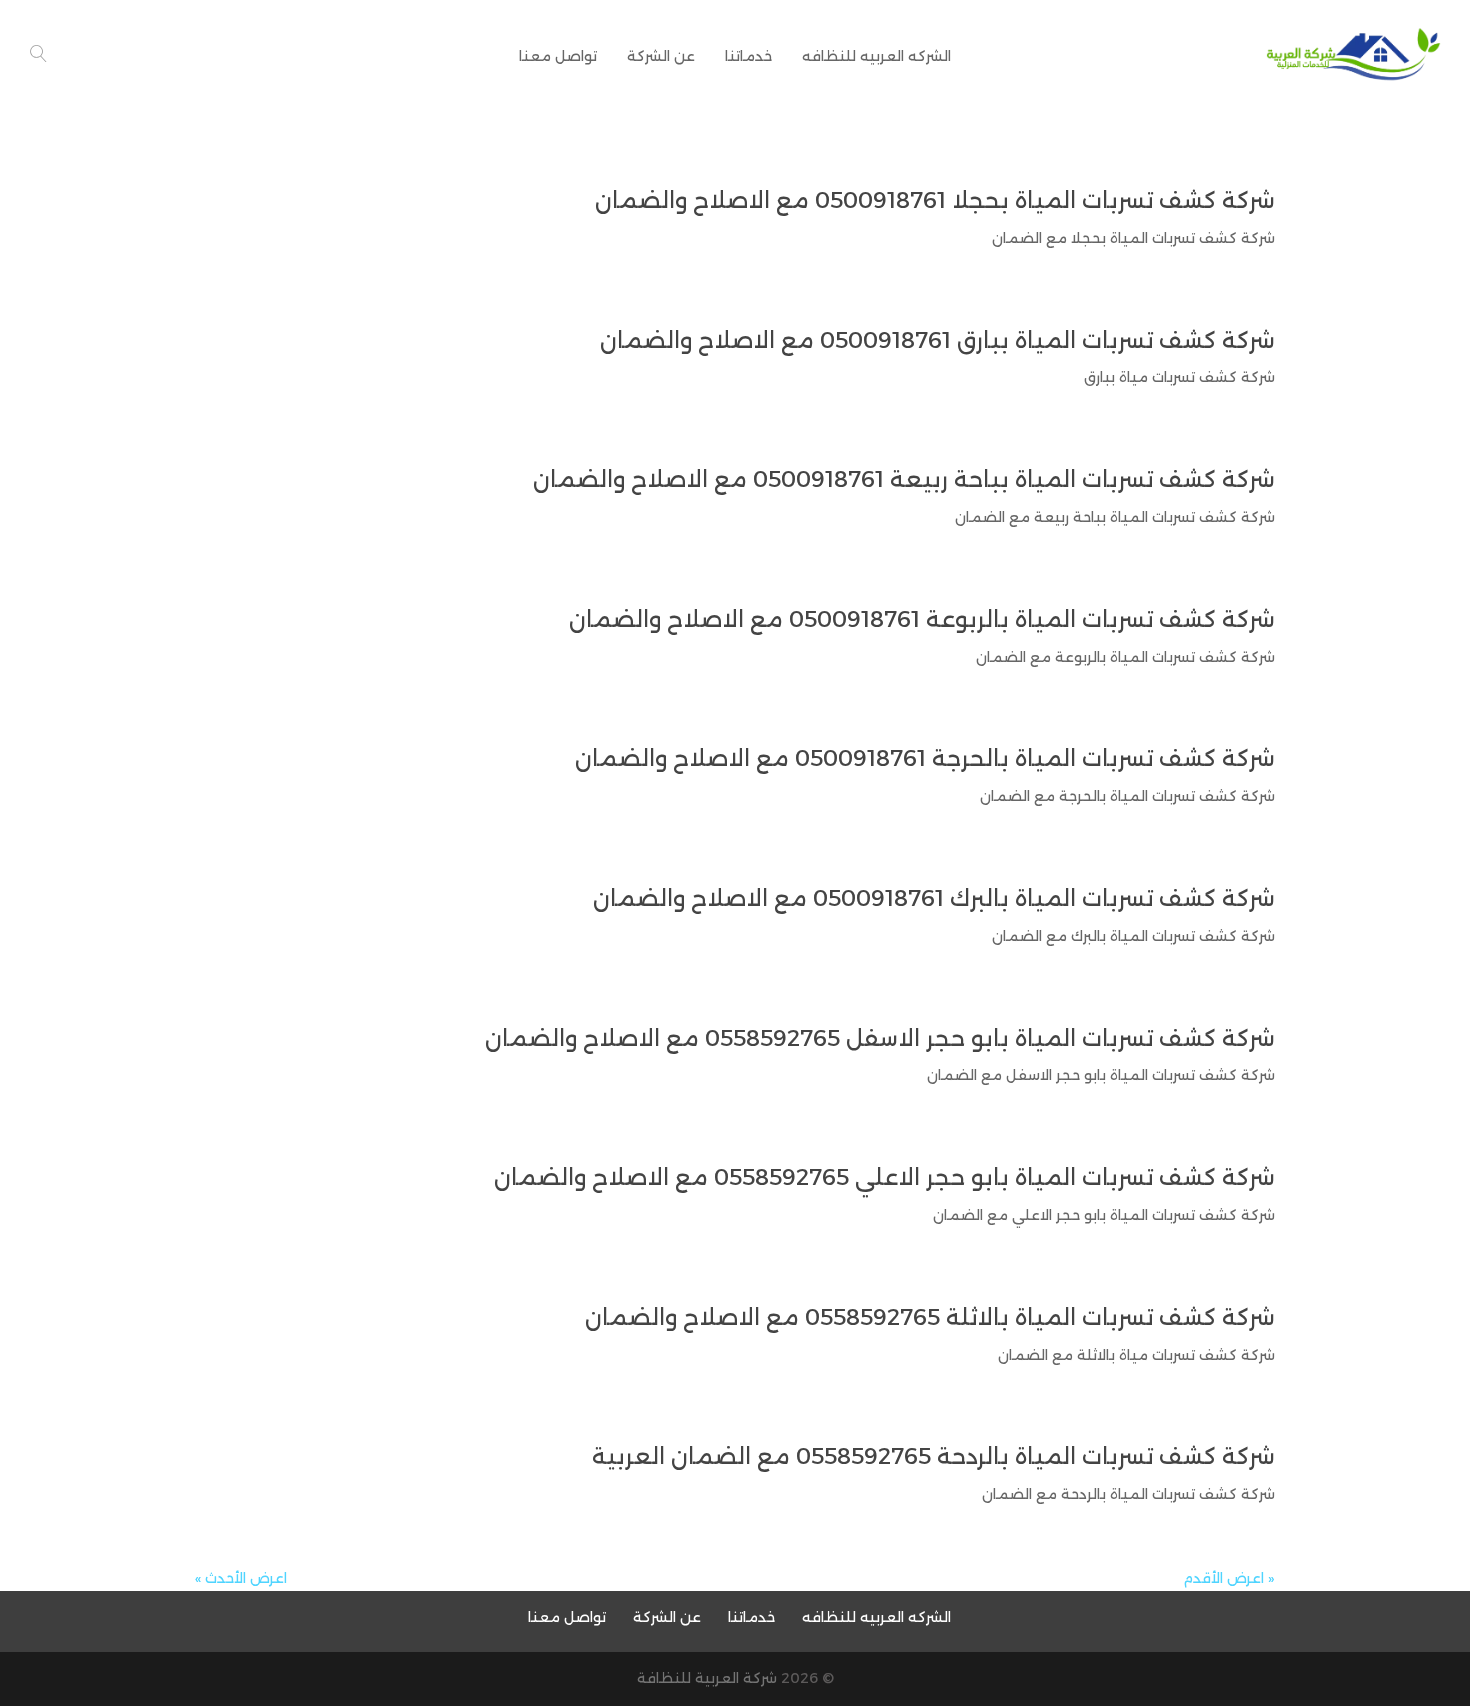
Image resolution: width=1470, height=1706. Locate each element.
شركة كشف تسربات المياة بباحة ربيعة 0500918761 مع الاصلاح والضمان (904, 479)
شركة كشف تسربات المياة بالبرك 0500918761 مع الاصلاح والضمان (934, 898)
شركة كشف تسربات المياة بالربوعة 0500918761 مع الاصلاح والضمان (922, 619)
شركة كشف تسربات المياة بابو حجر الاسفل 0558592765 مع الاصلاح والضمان (880, 1038)
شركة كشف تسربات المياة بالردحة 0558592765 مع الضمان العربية (933, 1456)
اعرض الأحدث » (241, 1578)
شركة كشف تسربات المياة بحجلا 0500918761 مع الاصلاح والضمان (935, 200)
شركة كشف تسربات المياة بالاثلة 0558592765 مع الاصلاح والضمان (930, 1317)
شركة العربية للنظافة (707, 1678)
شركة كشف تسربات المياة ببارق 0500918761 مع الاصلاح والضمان (937, 340)
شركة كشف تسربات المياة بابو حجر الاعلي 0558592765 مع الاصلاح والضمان (884, 1177)
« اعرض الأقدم (1229, 1578)
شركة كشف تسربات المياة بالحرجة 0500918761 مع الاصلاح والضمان (925, 758)
